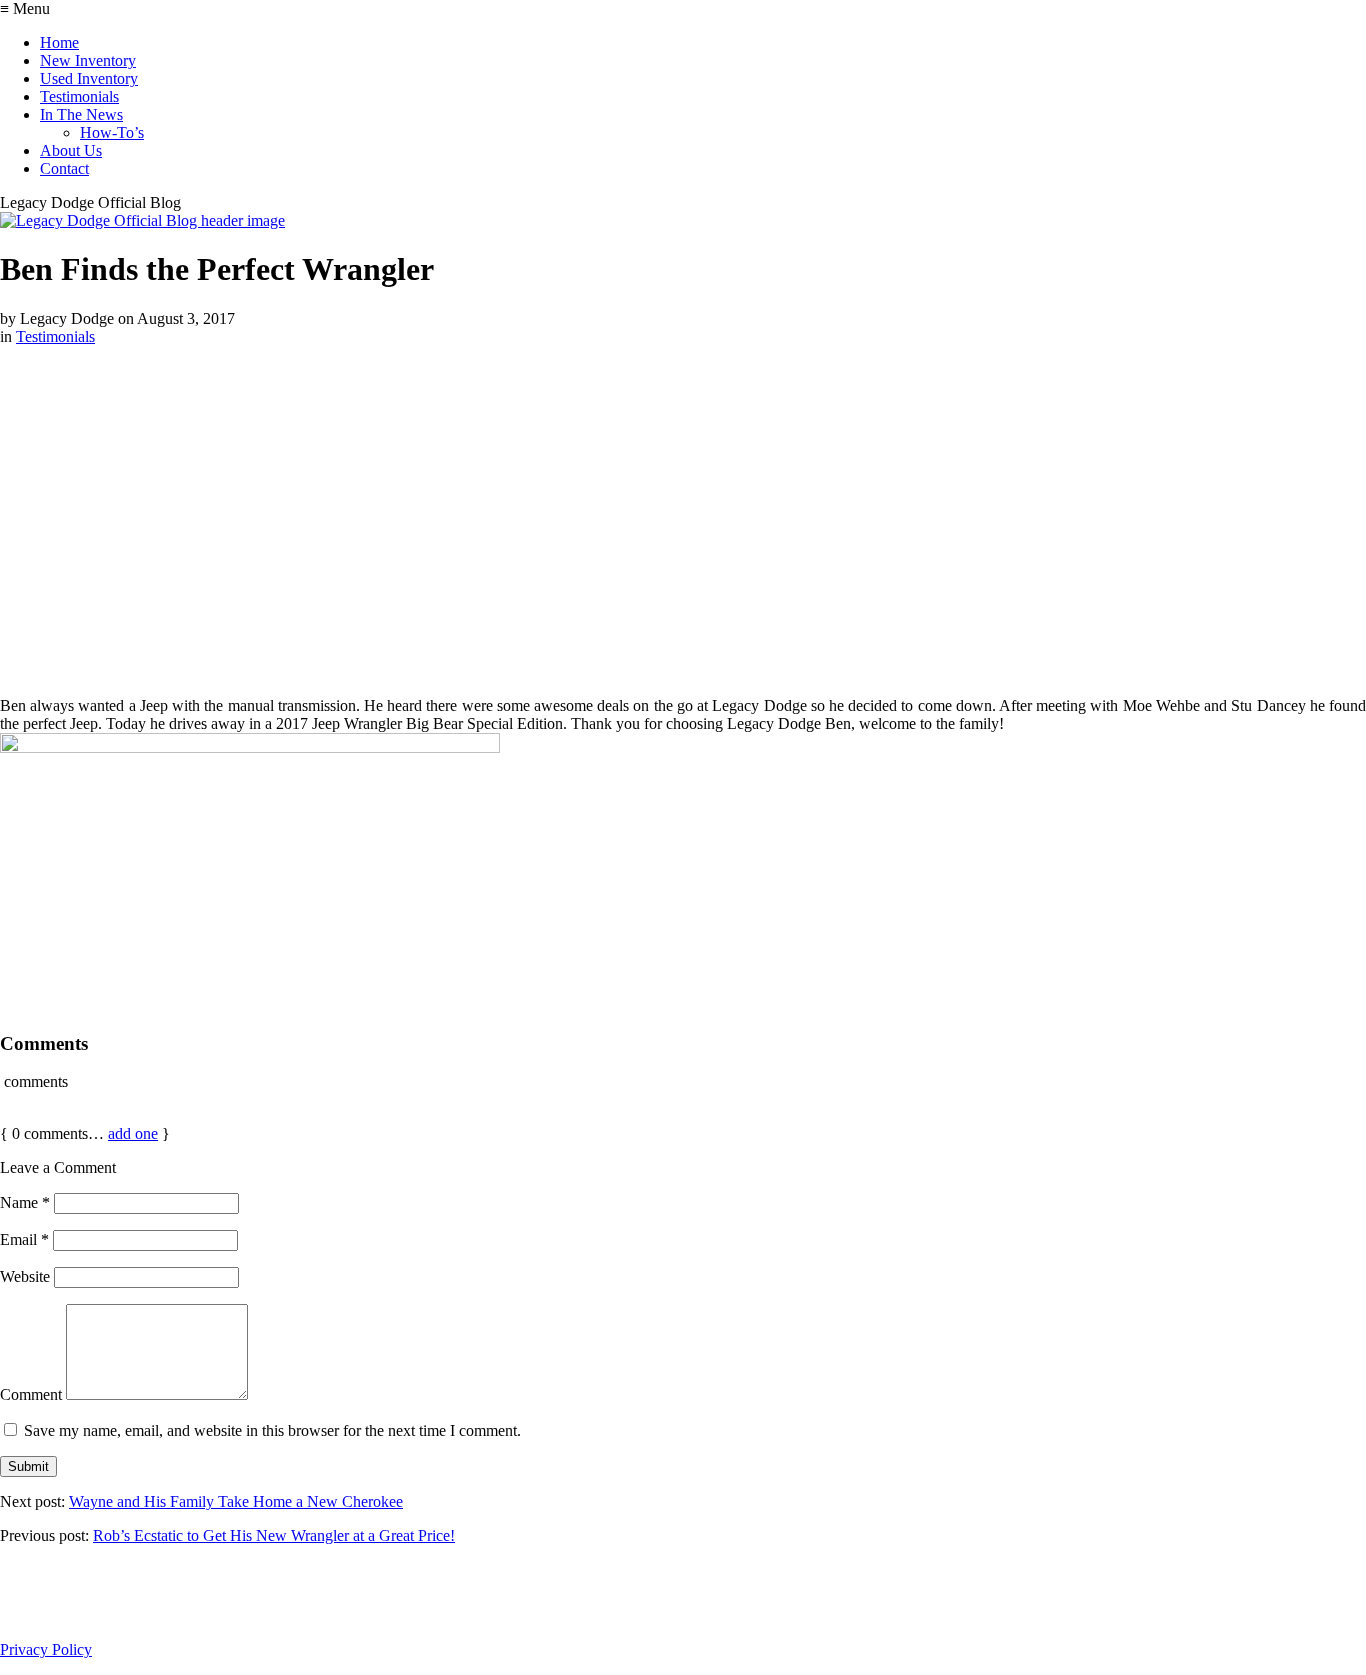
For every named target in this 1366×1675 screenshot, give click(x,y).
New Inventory (88, 60)
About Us (71, 150)
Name (25, 1202)
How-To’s (112, 132)
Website (25, 1276)
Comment (31, 1394)
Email (24, 1239)
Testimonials (79, 96)
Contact (64, 168)
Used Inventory (89, 78)
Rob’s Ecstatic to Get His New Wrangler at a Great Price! (274, 1535)
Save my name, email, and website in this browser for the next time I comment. (272, 1430)
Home (59, 42)
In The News (81, 114)
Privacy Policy (46, 1649)
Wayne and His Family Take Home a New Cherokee (236, 1501)
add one (133, 1133)
